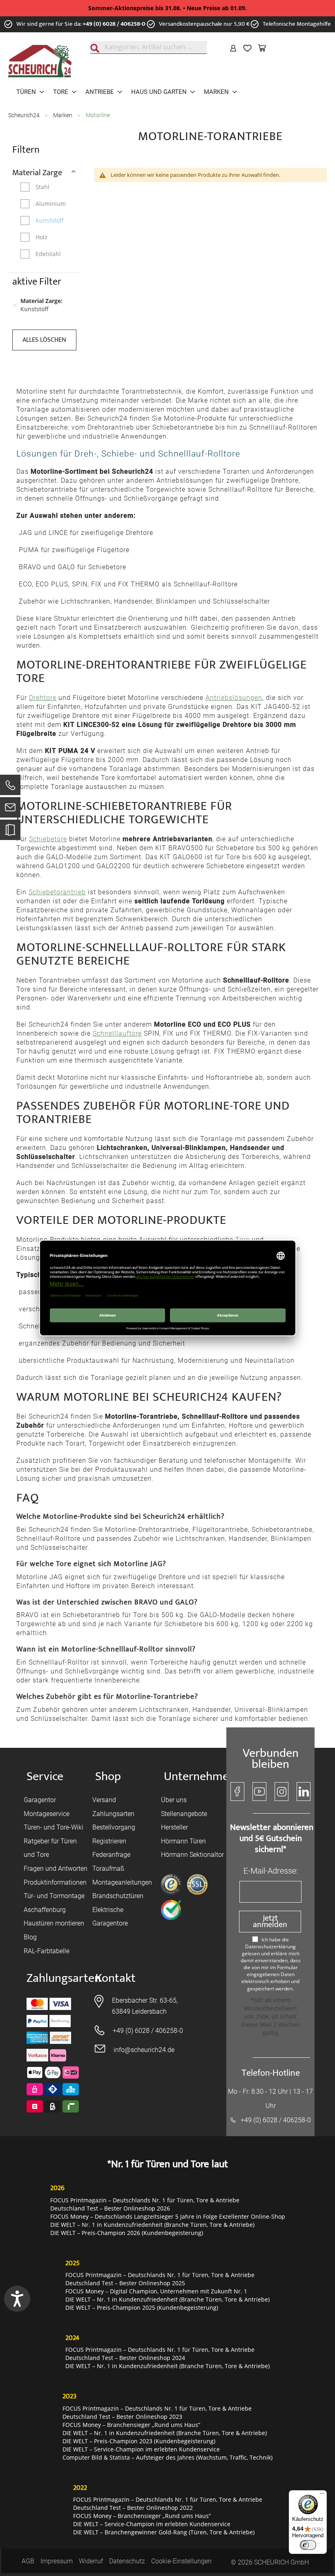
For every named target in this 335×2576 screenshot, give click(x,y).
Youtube (259, 1792)
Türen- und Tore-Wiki (54, 1827)
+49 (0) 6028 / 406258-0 (114, 24)
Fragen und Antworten (56, 1868)
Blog (30, 1937)
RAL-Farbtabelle (47, 1951)
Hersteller (174, 1827)
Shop (108, 1777)
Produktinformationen (55, 1882)
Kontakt (115, 1978)
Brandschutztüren (118, 1896)
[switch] (308, 2545)
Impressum (57, 2561)
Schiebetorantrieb (57, 892)
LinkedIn (304, 1792)
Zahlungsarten (113, 1814)
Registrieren (109, 1841)
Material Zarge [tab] (37, 172)
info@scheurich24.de (144, 2050)
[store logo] (40, 61)
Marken (63, 115)
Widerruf (91, 2561)
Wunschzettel (249, 48)
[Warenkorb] (264, 48)
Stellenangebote (184, 1814)
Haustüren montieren (54, 1923)
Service (45, 1777)
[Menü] (322, 2495)
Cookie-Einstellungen (181, 2561)
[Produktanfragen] (10, 834)
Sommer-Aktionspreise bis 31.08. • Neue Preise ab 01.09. (167, 8)
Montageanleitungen (122, 1882)
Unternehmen (200, 1777)
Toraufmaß (108, 1868)
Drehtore (43, 698)
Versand (104, 1800)
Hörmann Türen (183, 1841)
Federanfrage (111, 1855)
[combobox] (149, 47)
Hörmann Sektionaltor (192, 1855)
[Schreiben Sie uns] (10, 809)
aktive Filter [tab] (37, 282)
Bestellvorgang (114, 1827)
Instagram (281, 1792)
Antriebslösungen (234, 698)
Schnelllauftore (117, 1033)
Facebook (237, 1792)
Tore (242, 1240)
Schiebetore (48, 839)
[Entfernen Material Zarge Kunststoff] (15, 305)
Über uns (174, 1800)
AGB (28, 2561)
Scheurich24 (25, 115)
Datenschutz (127, 2561)
